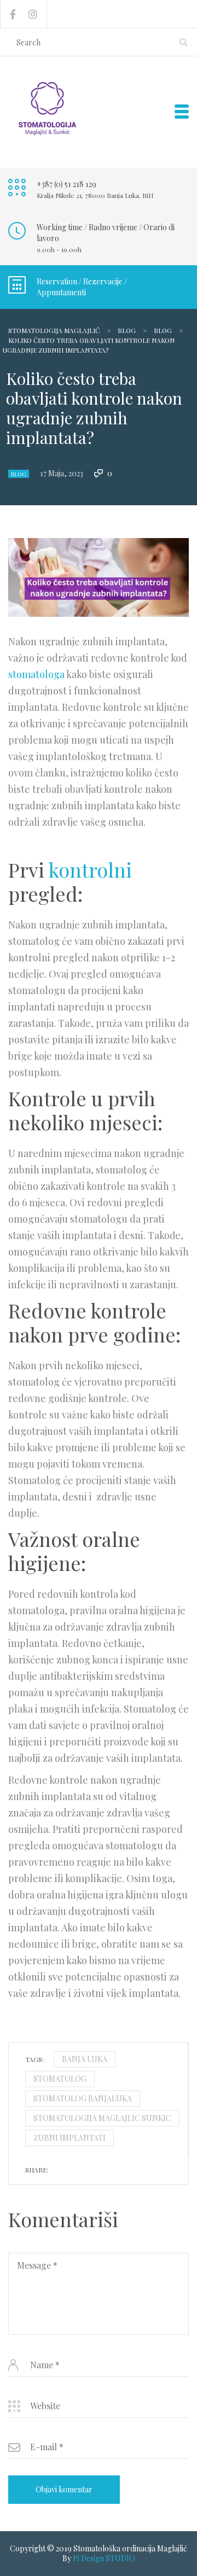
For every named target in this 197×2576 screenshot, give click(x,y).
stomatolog (60, 2079)
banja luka (85, 2059)
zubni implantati (69, 2138)
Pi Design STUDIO (104, 2558)
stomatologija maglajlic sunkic (102, 2118)
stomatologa (36, 674)
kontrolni (90, 869)
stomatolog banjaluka (83, 2098)
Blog (19, 474)
